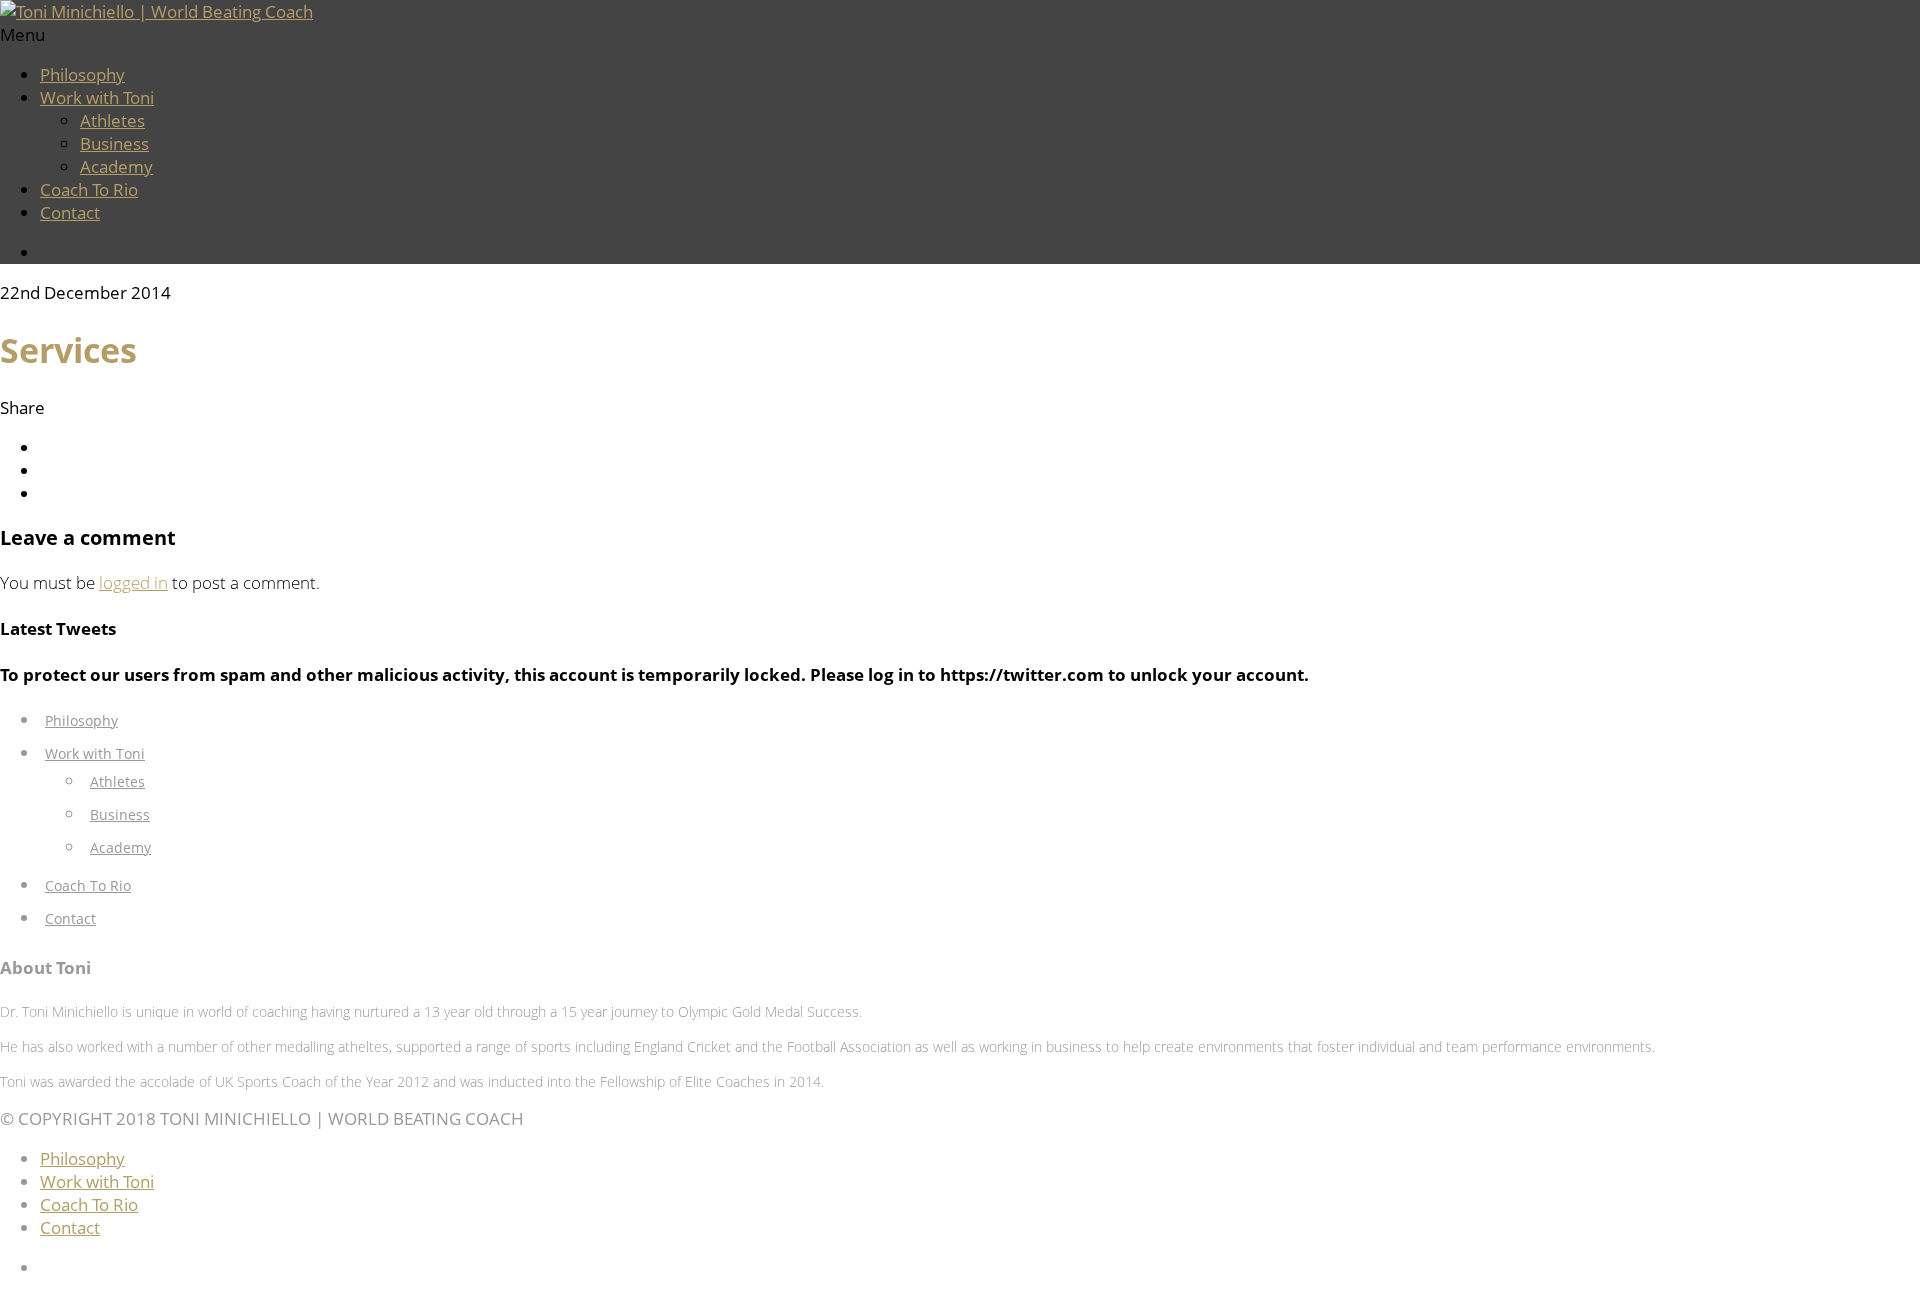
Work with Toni (97, 97)
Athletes (112, 120)
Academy (116, 166)
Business (114, 143)
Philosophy (82, 74)
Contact (70, 212)
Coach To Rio (89, 189)
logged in (133, 582)
